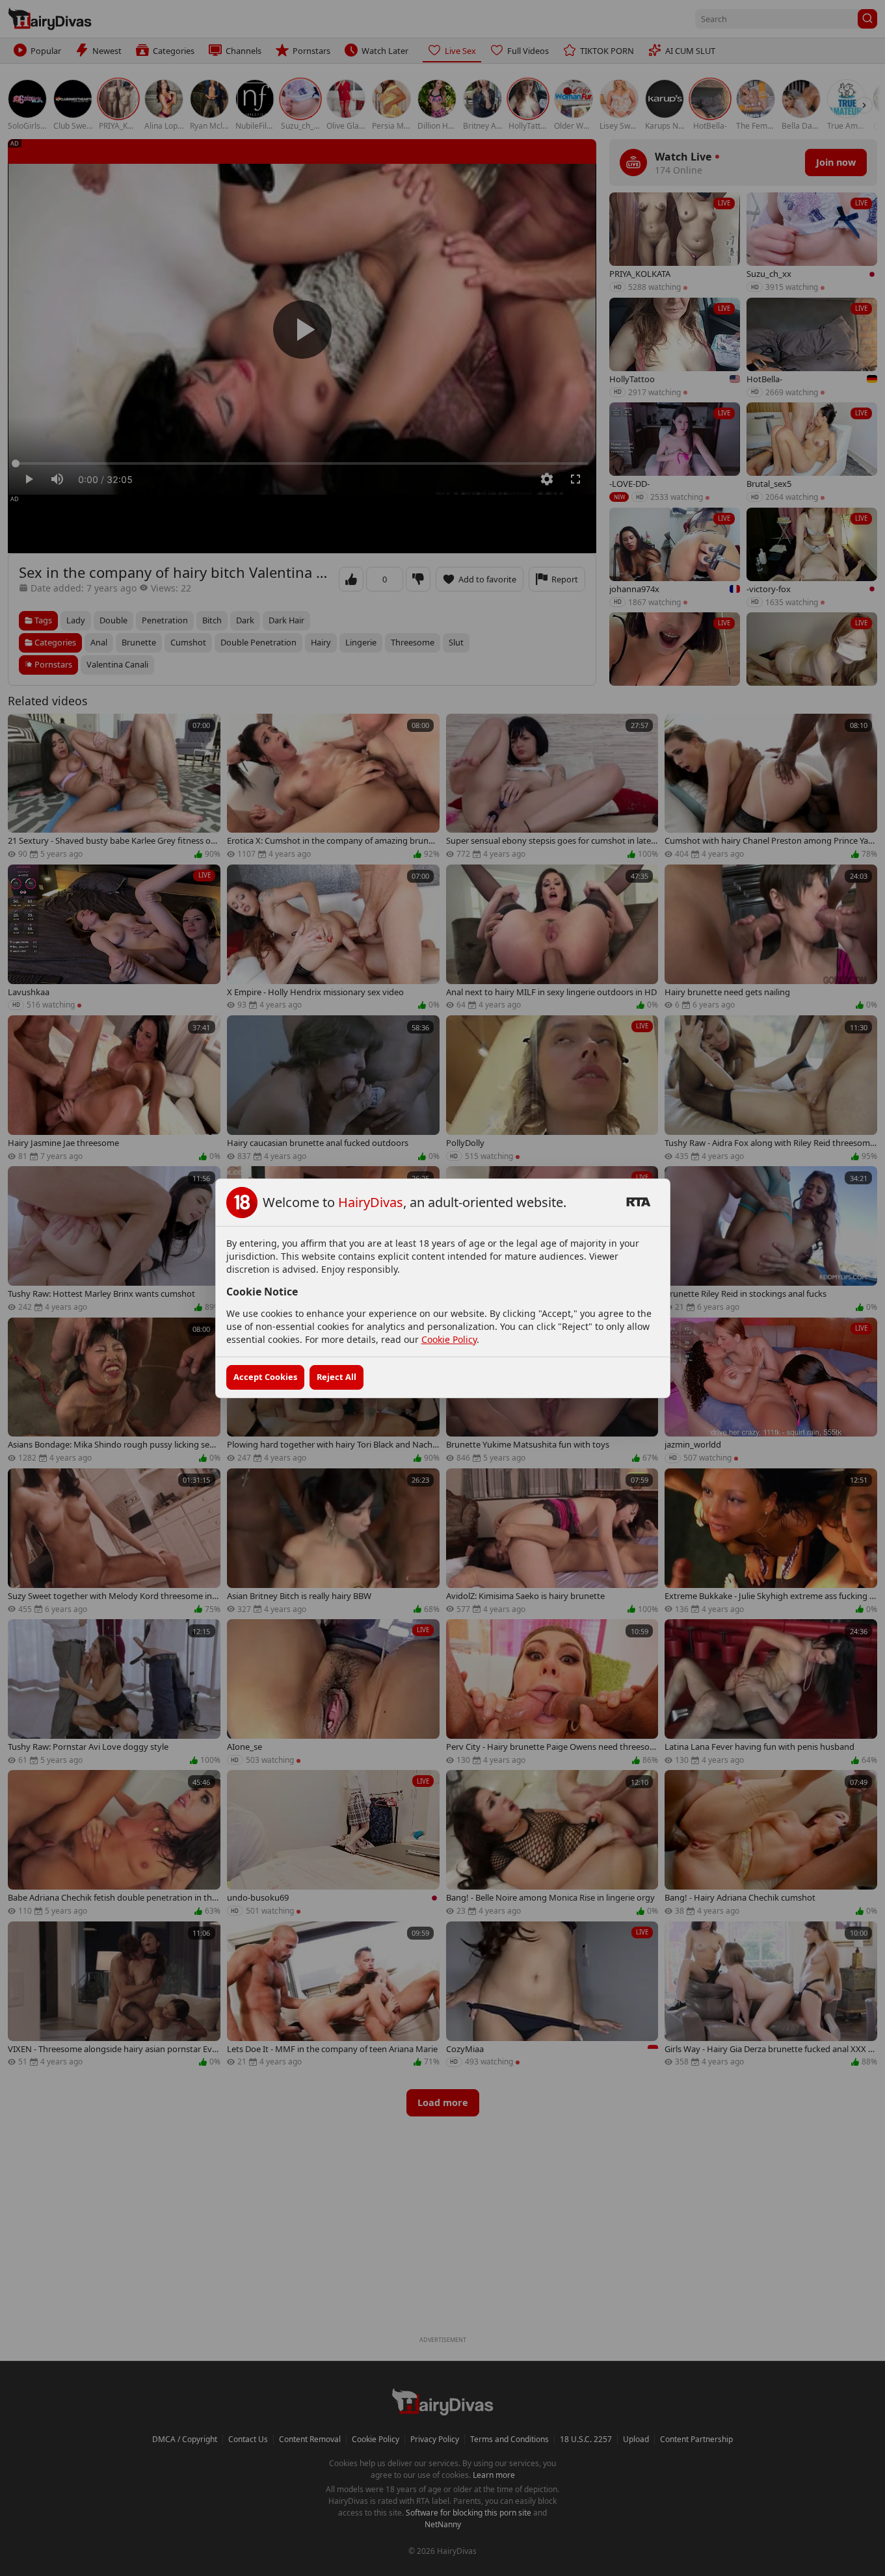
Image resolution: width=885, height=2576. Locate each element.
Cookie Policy (449, 1339)
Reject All (337, 1377)
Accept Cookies (265, 1377)
